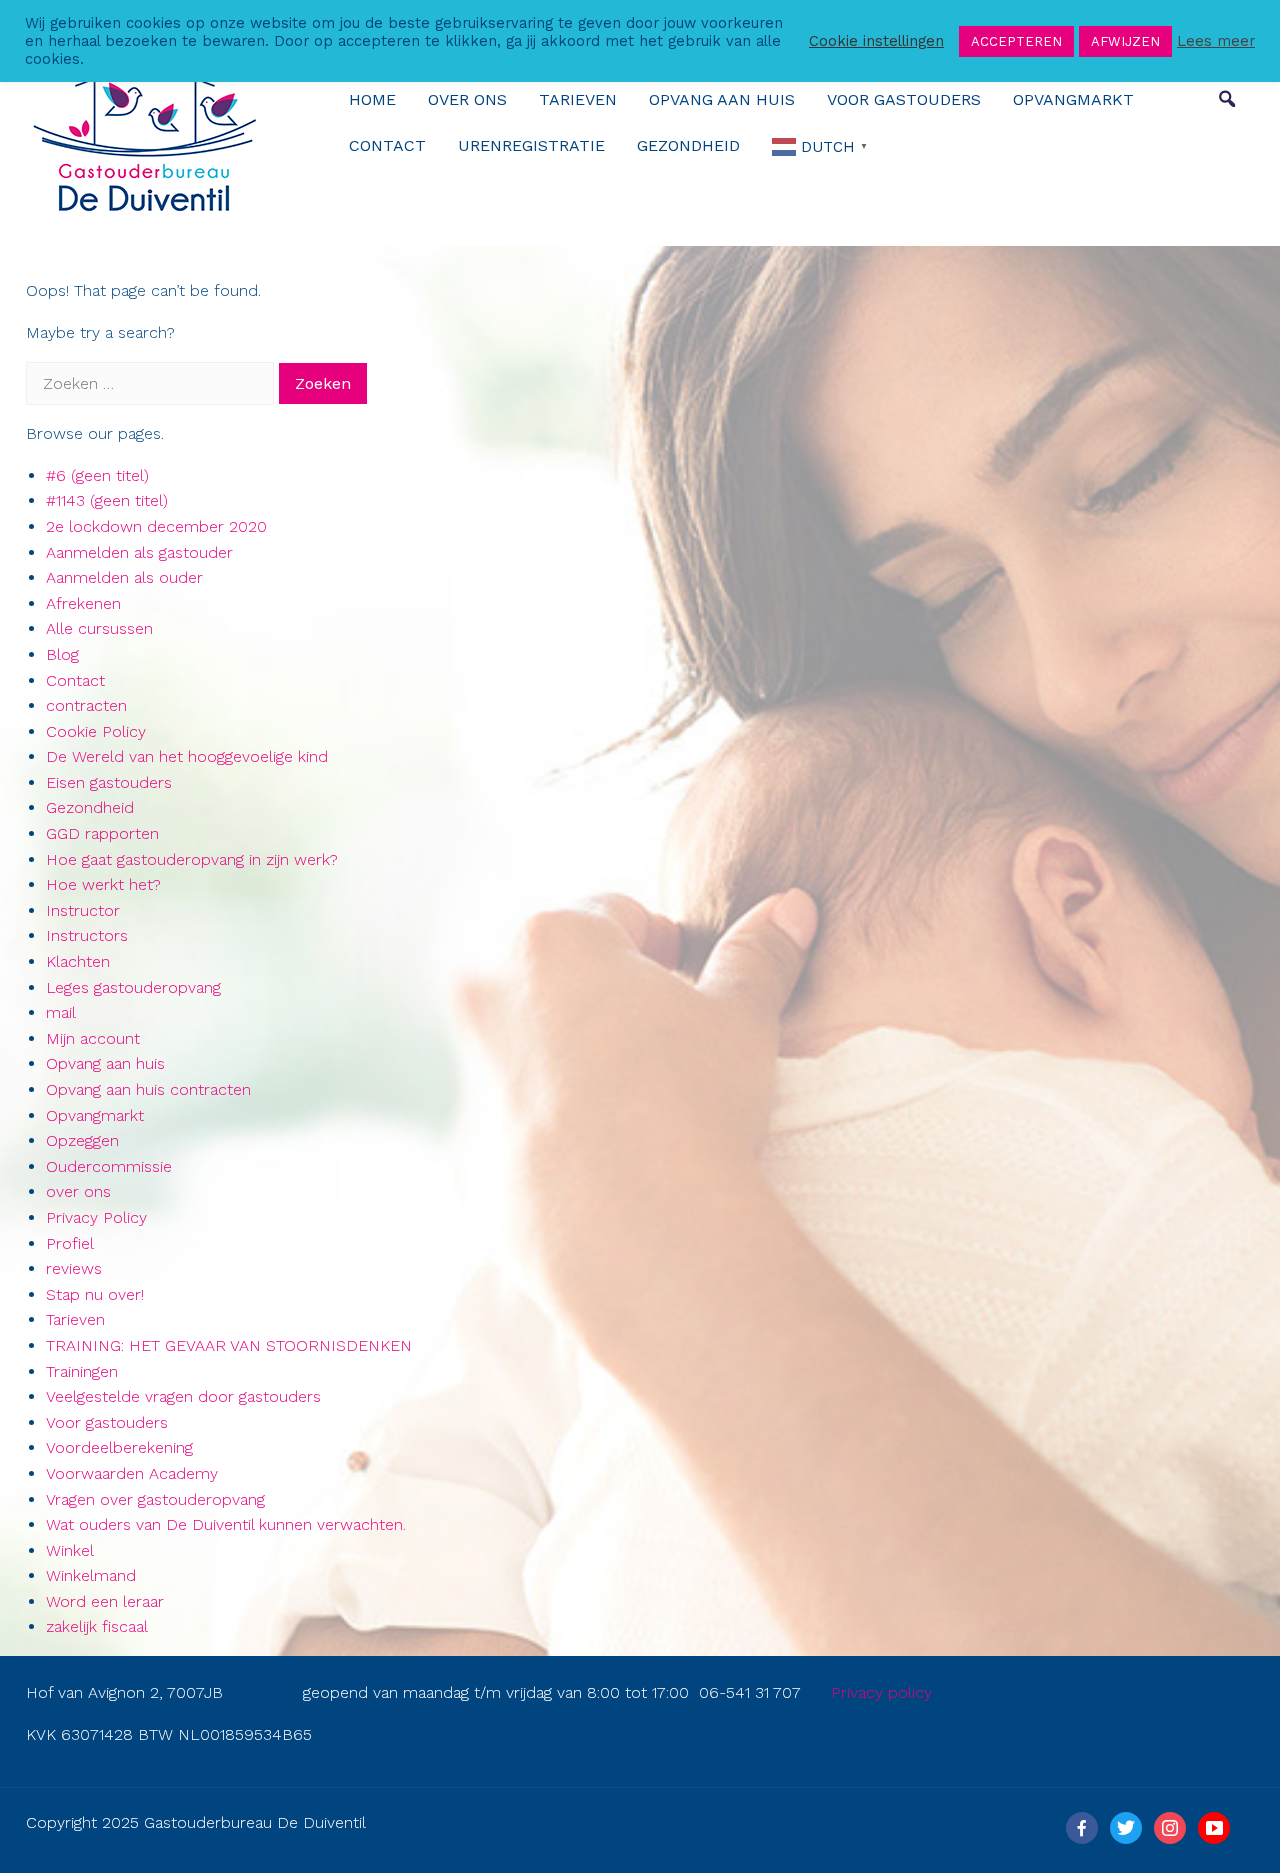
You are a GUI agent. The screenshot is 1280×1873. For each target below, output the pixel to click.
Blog (62, 654)
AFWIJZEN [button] (1125, 41)
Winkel (70, 1550)
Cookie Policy (96, 731)
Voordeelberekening (119, 1447)
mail (61, 1012)
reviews (74, 1268)
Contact (387, 145)
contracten (86, 705)
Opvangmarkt (1073, 99)
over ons (467, 99)
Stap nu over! (95, 1294)
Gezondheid (688, 145)
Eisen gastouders (109, 782)
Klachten (78, 961)
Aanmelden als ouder (124, 577)
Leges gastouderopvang (133, 987)
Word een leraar (105, 1601)
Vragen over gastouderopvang (155, 1499)
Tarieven (578, 99)
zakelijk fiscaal (97, 1626)
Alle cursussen (99, 628)
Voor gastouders (904, 99)
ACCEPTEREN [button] (1016, 41)
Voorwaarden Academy (132, 1473)
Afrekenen (83, 603)
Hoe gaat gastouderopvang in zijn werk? (192, 859)
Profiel (70, 1243)
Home (372, 99)
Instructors (87, 935)
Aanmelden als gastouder (139, 552)
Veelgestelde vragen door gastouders (183, 1396)
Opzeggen (82, 1140)
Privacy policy (881, 1692)
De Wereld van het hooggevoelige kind (187, 756)
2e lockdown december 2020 (156, 526)
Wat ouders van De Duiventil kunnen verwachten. (226, 1524)
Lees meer (1216, 41)
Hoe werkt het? (103, 884)
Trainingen (82, 1371)
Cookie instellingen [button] (876, 41)
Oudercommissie (109, 1166)
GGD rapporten (102, 833)
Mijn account (93, 1038)
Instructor (83, 910)
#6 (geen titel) (97, 475)
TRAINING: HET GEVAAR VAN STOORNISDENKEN (229, 1345)
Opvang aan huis (722, 99)
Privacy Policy (96, 1217)
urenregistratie (531, 145)
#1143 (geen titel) (107, 500)
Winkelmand (91, 1575)
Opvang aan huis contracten (148, 1089)
